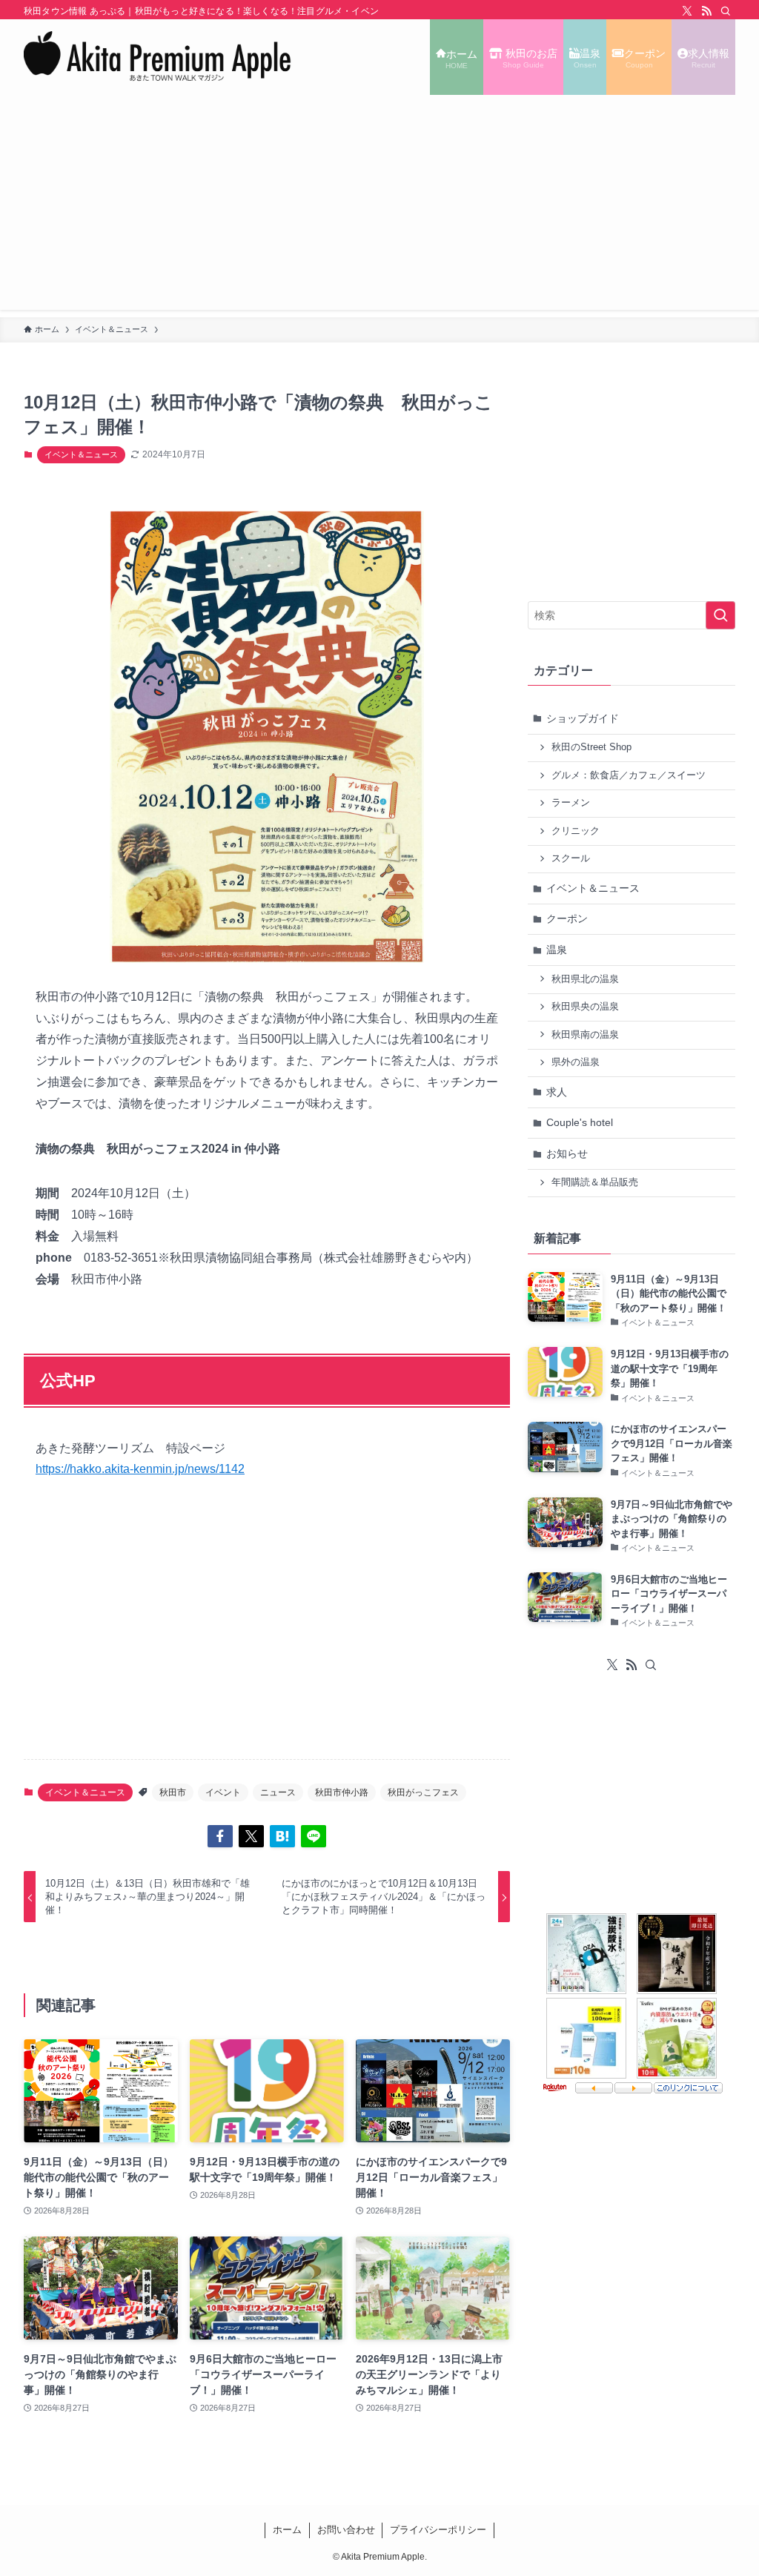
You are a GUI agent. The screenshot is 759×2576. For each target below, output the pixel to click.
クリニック (576, 831)
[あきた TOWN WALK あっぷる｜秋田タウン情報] (158, 57)
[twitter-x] (687, 11)
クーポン (567, 918)
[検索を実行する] (720, 615)
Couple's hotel (580, 1122)
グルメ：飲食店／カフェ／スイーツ (629, 775)
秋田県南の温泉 (585, 1035)
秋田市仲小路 (342, 1792)
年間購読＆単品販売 (595, 1182)
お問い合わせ (346, 2530)
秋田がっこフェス (423, 1792)
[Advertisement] (379, 206)
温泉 (557, 950)
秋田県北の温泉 (585, 979)
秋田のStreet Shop (591, 747)
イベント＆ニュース (81, 454)
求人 (557, 1092)
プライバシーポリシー (438, 2530)
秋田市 (173, 1792)
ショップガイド (583, 718)
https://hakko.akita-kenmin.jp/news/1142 (140, 1469)
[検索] (726, 11)
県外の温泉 (576, 1062)
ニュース (278, 1792)
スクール (571, 858)
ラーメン (571, 803)
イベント (223, 1792)
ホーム (287, 2530)
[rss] (706, 11)
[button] (220, 1836)
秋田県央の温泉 (585, 1007)
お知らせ (567, 1153)
